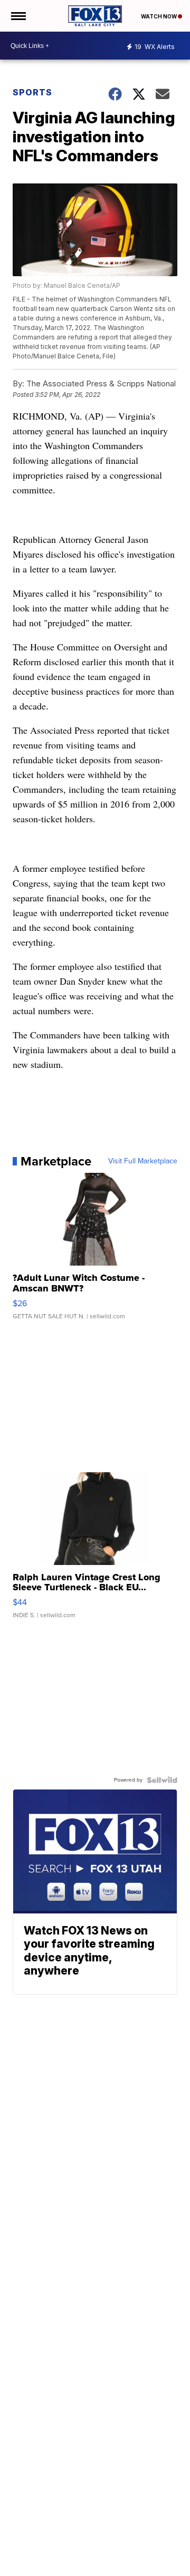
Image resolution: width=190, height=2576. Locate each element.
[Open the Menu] (18, 16)
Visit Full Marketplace (143, 1161)
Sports (32, 92)
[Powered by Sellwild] (162, 1780)
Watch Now (159, 16)
